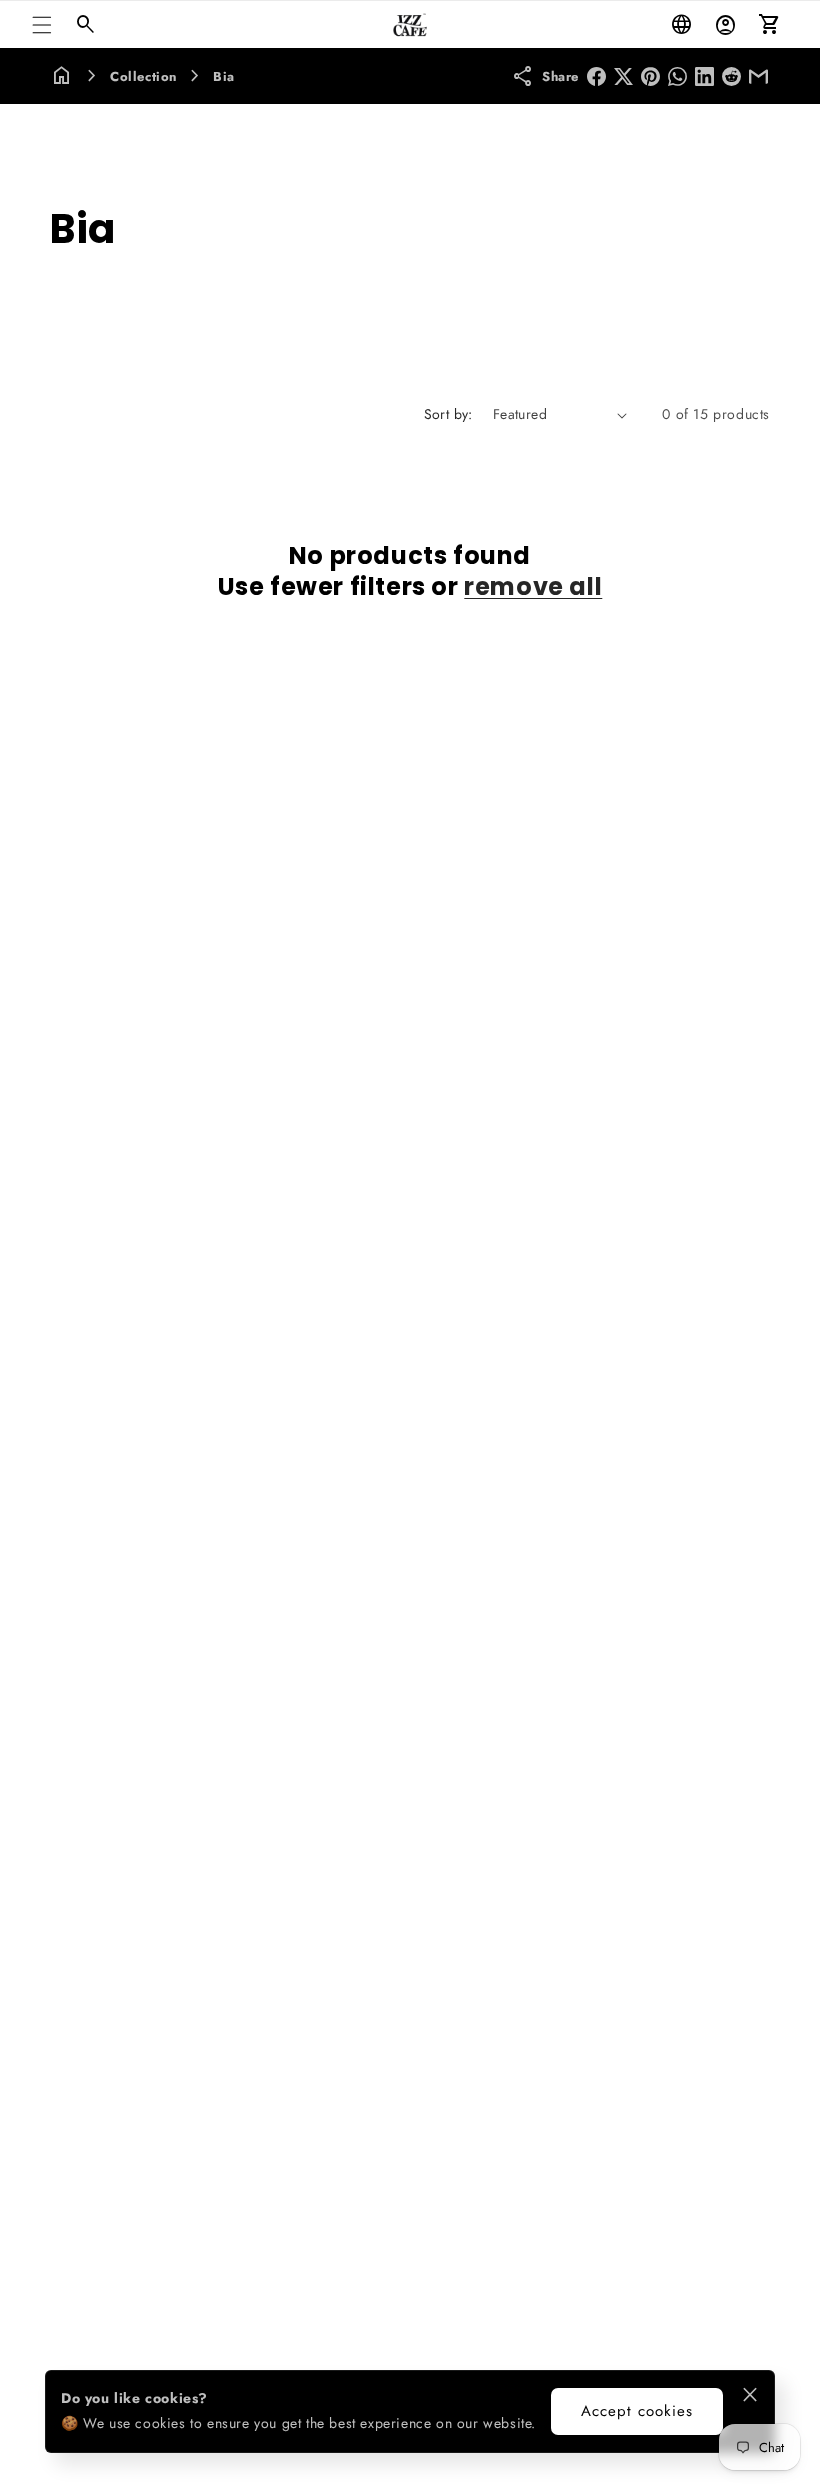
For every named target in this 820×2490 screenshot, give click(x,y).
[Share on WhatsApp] (677, 76)
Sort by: (448, 414)
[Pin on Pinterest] (650, 76)
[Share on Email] (758, 76)
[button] (42, 25)
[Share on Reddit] (731, 76)
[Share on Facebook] (596, 76)
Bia (224, 76)
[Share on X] (623, 76)
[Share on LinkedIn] (704, 76)
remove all (533, 586)
